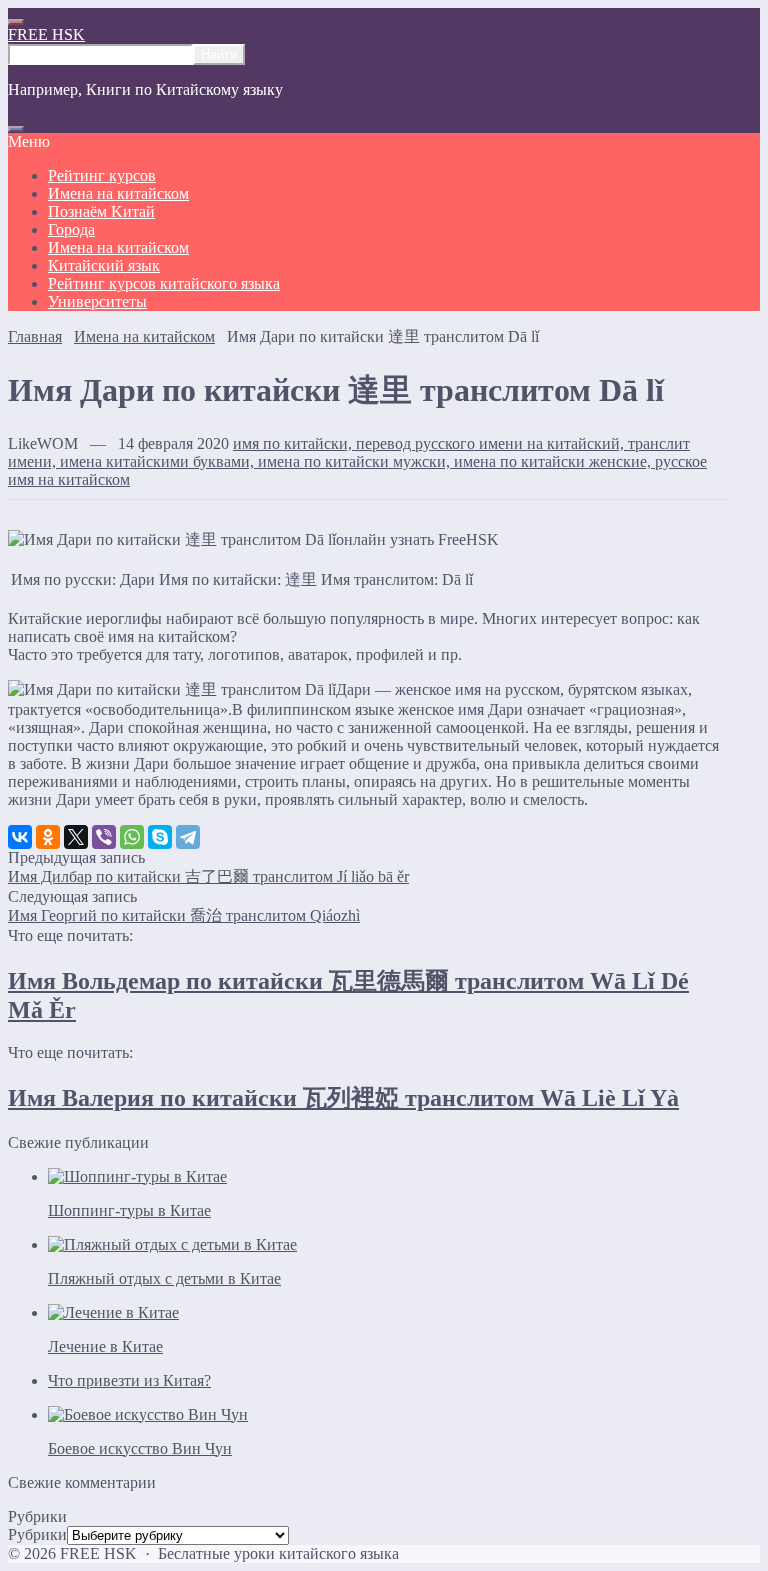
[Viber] (104, 837)
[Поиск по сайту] (16, 129)
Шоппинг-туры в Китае (129, 1210)
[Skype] (160, 837)
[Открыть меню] (16, 22)
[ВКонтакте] (20, 837)
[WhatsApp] (132, 837)
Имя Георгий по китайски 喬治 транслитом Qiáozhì (184, 915)
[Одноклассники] (48, 837)
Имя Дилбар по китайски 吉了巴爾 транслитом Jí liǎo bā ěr (208, 876)
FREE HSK (46, 34)
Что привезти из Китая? (129, 1380)
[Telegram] (188, 837)
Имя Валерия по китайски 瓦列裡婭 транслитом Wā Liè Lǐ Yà (343, 1098)
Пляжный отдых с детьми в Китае (164, 1278)
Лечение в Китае (105, 1346)
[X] (76, 837)
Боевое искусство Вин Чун (140, 1448)
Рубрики (37, 1534)
